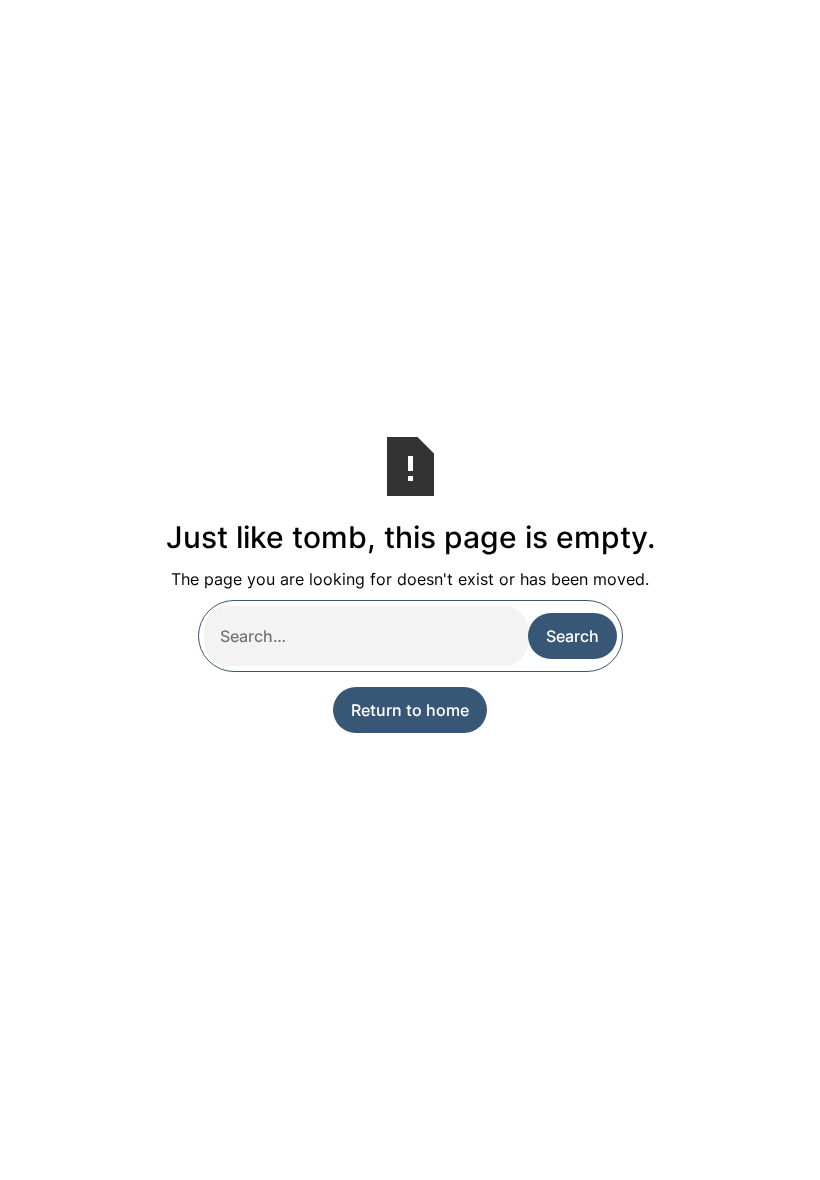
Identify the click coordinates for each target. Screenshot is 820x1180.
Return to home (410, 710)
